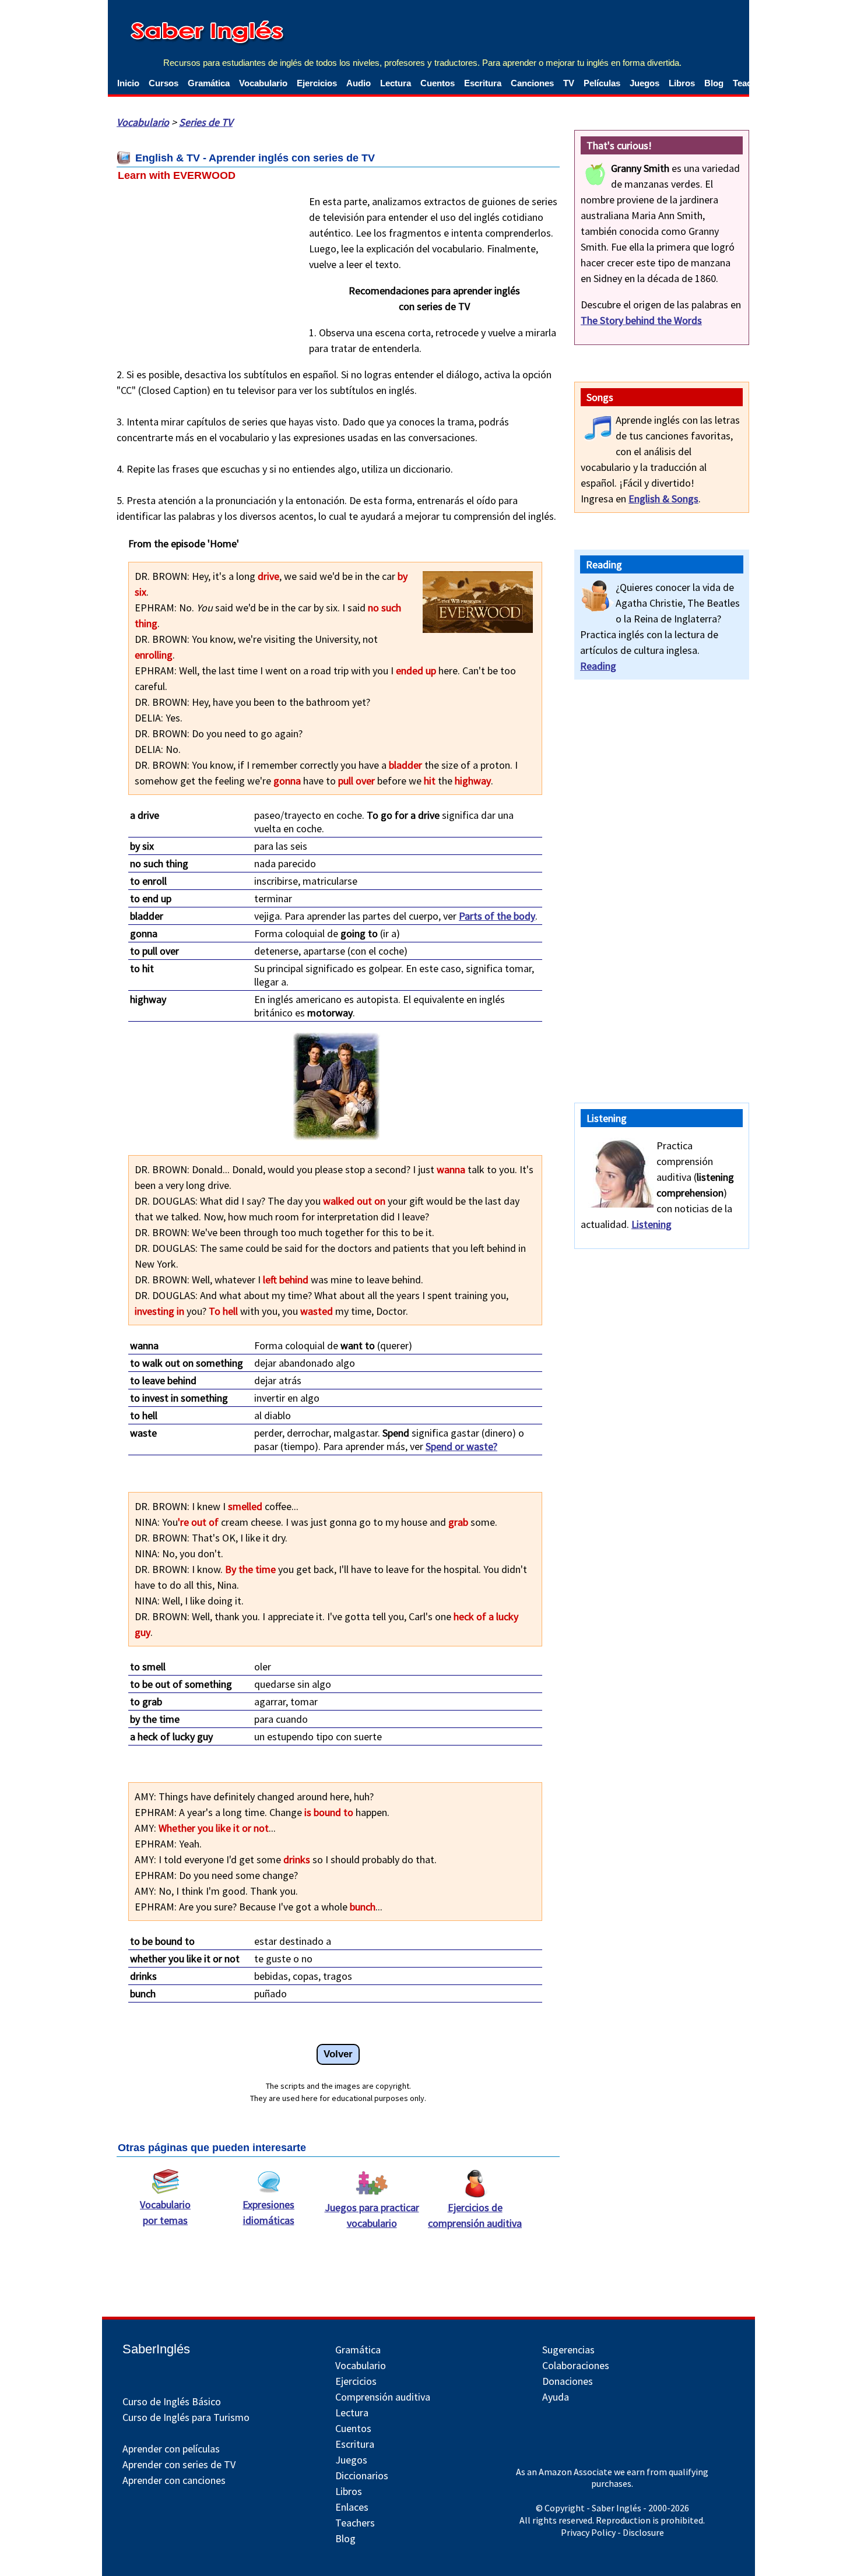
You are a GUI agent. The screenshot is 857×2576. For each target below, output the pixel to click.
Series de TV (206, 122)
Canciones (532, 83)
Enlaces (352, 2507)
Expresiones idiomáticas (268, 2212)
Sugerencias (568, 2350)
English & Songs (663, 499)
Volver (338, 2054)
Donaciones (568, 2381)
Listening (651, 1224)
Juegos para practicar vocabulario (372, 2215)
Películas (602, 83)
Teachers (355, 2523)
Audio (359, 83)
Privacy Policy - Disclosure (612, 2532)
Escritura (483, 83)
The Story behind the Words (641, 320)
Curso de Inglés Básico (172, 2401)
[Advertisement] (204, 268)
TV (569, 83)
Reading (598, 666)
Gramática (209, 83)
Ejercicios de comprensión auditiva (475, 2215)
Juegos (644, 83)
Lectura (396, 83)
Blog (714, 83)
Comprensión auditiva (383, 2397)
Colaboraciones (576, 2365)
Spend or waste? (461, 1446)
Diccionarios (362, 2475)
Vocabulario (263, 83)
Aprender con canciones (174, 2480)
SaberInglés (156, 2349)
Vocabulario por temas (165, 2212)
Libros (682, 83)
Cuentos (438, 83)
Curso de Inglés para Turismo (186, 2417)
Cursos (164, 83)
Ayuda (556, 2397)
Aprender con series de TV (179, 2464)
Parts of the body (497, 916)
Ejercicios (317, 83)
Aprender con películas (171, 2449)
